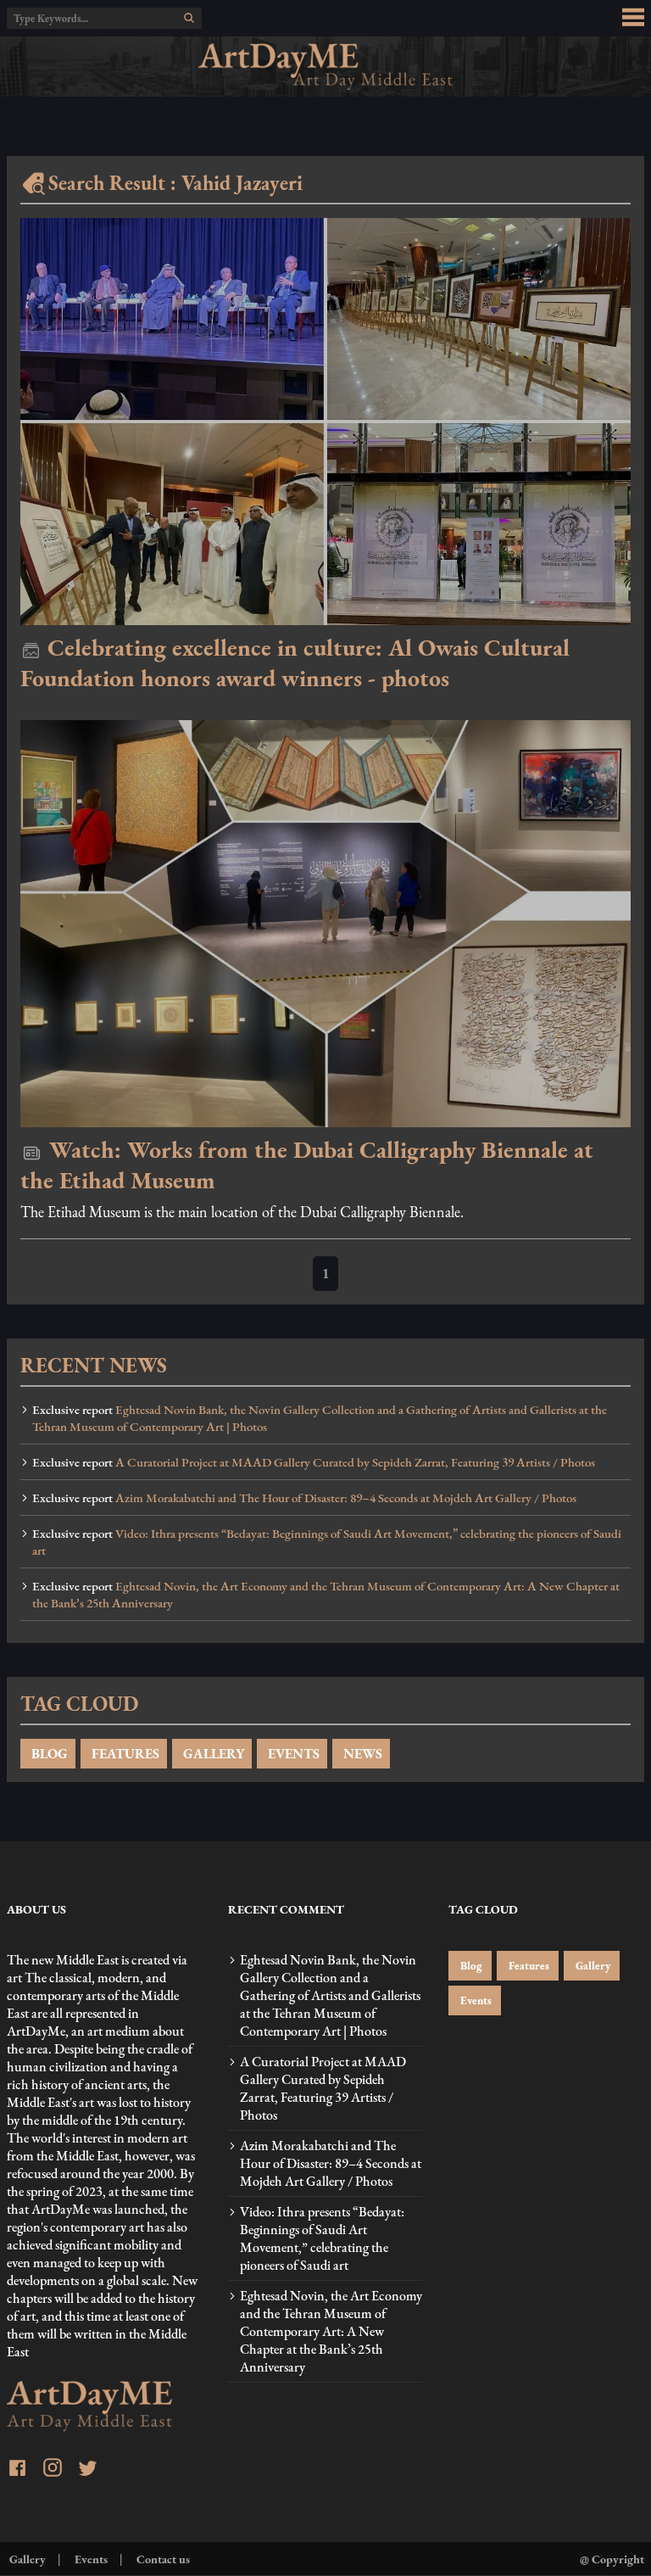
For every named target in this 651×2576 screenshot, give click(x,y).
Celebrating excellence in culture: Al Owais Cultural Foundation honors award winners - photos (295, 662)
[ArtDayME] (325, 67)
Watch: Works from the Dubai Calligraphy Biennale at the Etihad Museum (307, 1165)
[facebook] (17, 2470)
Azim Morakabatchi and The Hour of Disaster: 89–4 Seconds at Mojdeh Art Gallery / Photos (304, 1498)
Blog (470, 1966)
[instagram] (53, 2470)
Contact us (162, 2559)
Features (528, 1966)
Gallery (592, 1966)
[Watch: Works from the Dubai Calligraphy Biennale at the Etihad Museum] (325, 924)
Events (475, 2000)
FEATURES (124, 1754)
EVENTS (292, 1754)
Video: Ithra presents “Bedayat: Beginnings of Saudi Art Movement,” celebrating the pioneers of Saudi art (327, 1542)
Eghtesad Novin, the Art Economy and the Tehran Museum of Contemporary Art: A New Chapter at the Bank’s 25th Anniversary (326, 1595)
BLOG (48, 1754)
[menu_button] (633, 18)
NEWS (361, 1754)
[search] (189, 18)
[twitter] (88, 2470)
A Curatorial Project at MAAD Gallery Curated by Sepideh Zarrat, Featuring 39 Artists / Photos (314, 1462)
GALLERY (212, 1754)
